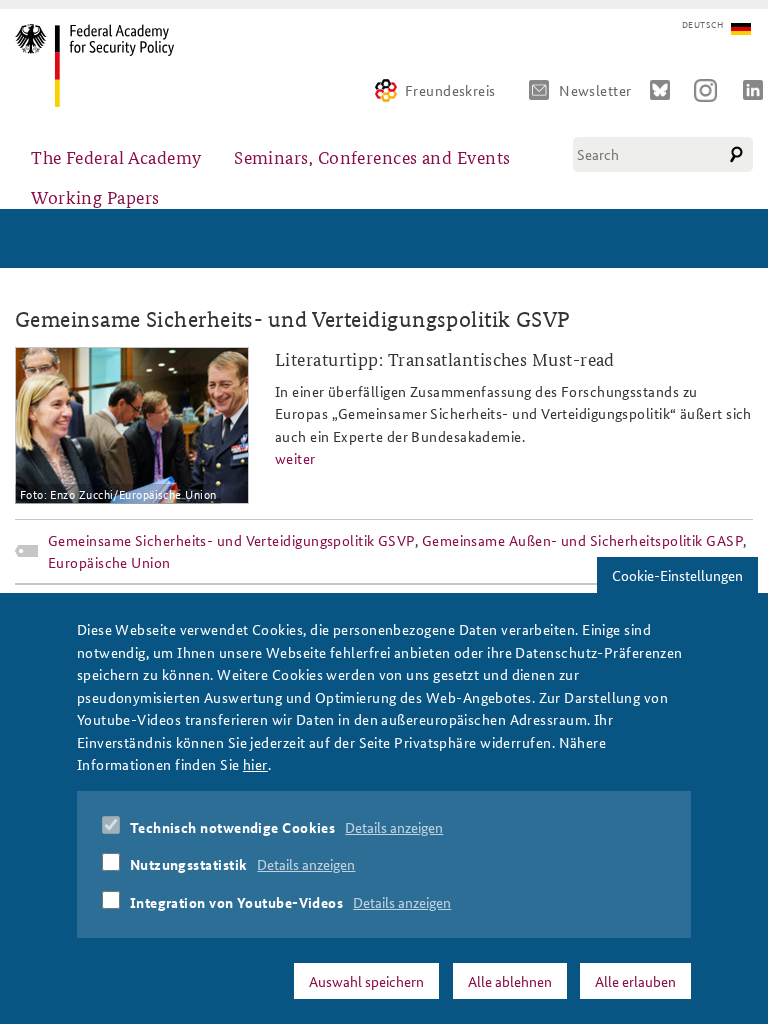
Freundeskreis (450, 90)
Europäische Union (109, 562)
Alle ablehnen (510, 981)
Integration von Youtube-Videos (237, 902)
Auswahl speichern (366, 981)
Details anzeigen (394, 827)
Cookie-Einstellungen (677, 575)
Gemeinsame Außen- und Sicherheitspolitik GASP (582, 540)
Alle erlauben (635, 981)
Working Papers (95, 196)
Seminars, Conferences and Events (372, 156)
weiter (295, 458)
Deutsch (702, 25)
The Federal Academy (116, 156)
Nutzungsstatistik (189, 864)
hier (255, 764)
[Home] (102, 65)
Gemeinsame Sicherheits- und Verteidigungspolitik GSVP (231, 540)
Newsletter (595, 90)
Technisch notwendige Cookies (233, 827)
